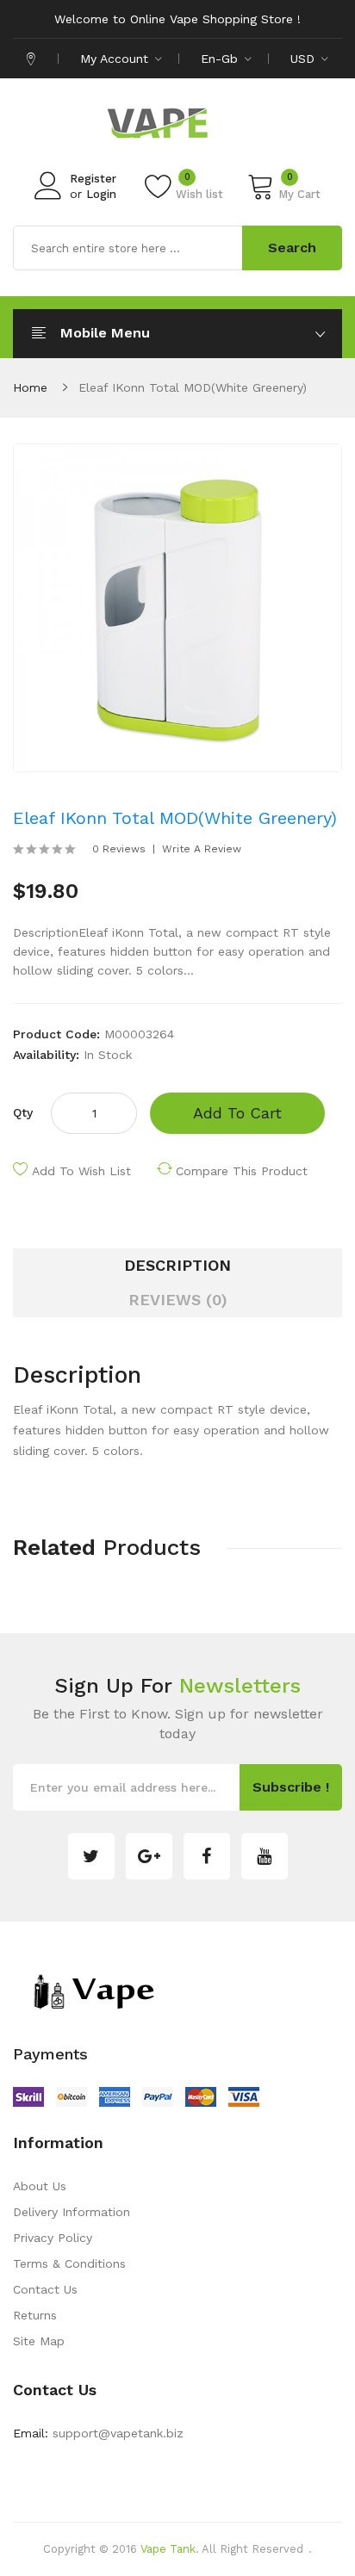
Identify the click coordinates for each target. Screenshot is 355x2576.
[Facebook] (207, 1856)
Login (101, 194)
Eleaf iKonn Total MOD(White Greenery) (193, 387)
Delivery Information (72, 2212)
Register (93, 179)
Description (177, 1265)
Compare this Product (242, 1171)
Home (30, 387)
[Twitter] (91, 1856)
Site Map (39, 2341)
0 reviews (119, 849)
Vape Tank (168, 2549)
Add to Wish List (81, 1171)
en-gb (221, 59)
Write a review (202, 849)
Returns (35, 2315)
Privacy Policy (53, 2238)
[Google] (149, 1856)
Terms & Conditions (69, 2263)
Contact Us (45, 2289)
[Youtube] (265, 1856)
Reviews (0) (178, 1300)
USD (305, 59)
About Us (40, 2186)
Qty (23, 1112)
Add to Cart (237, 1113)
